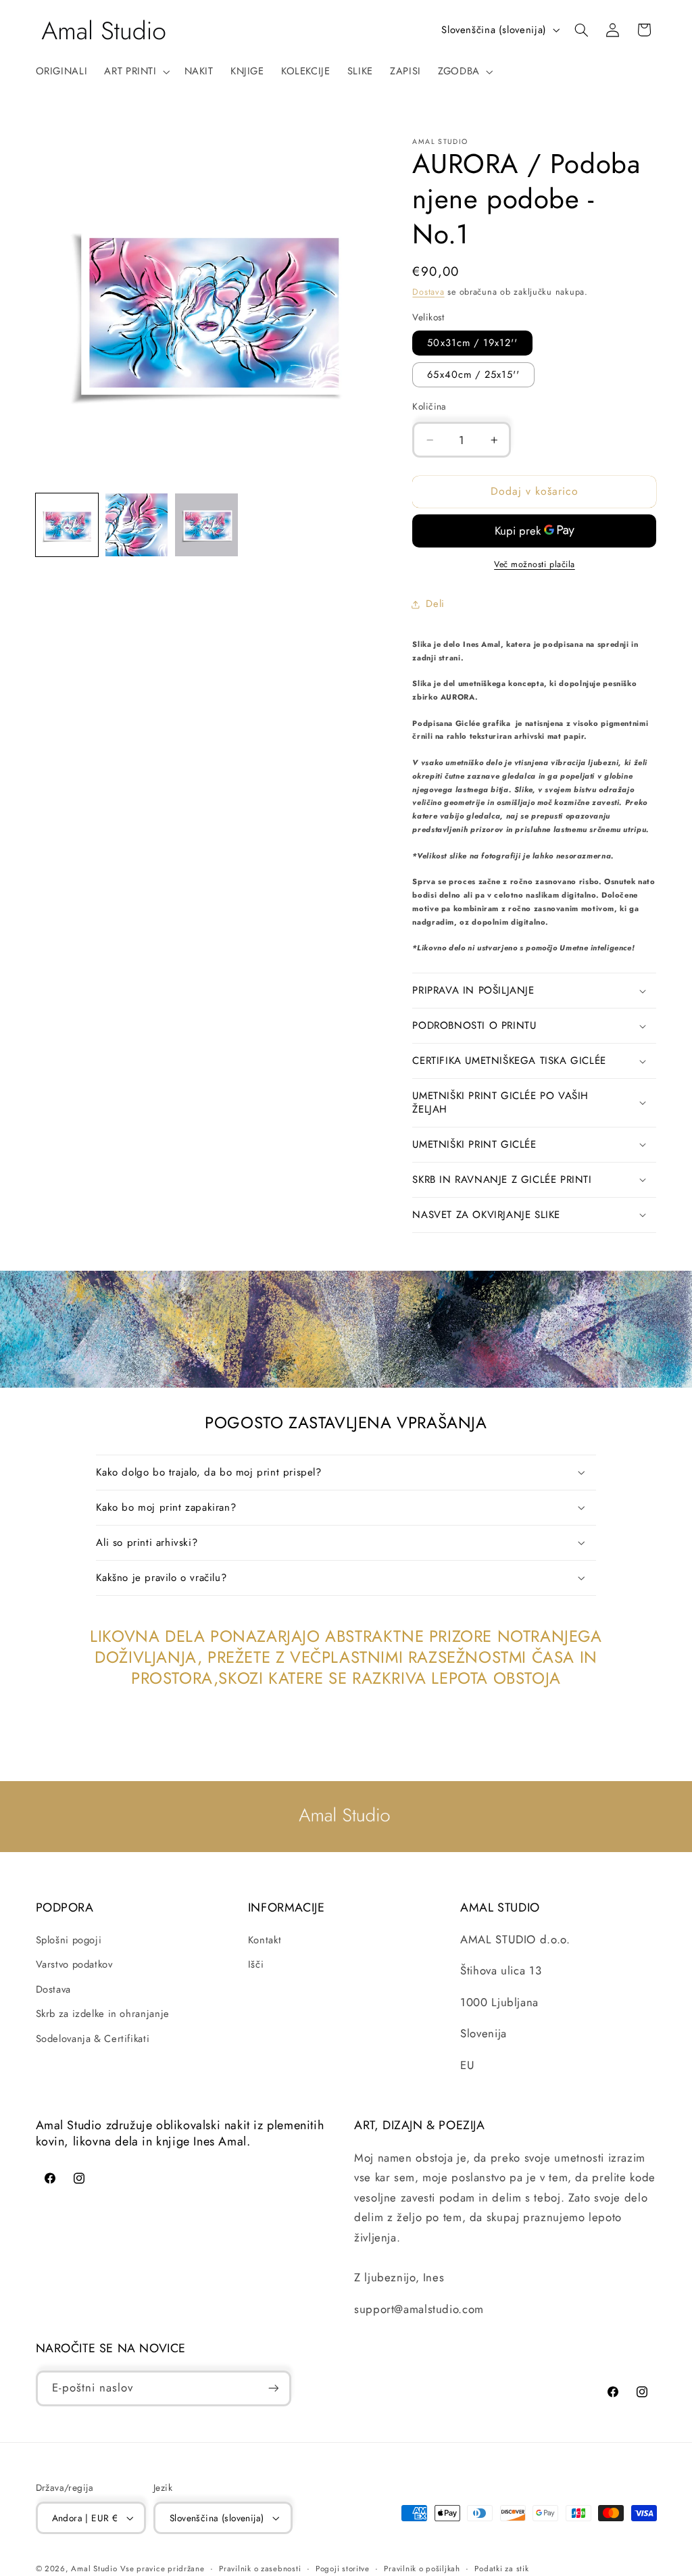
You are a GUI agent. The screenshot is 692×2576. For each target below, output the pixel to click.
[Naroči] (273, 2388)
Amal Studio (94, 2569)
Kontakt (265, 1940)
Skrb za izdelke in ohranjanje (103, 2014)
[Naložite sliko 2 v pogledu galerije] (137, 525)
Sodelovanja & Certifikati (93, 2039)
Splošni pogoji (69, 1940)
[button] (136, 72)
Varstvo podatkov (74, 1964)
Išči (256, 1964)
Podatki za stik (501, 2569)
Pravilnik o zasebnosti (260, 2569)
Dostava (428, 292)
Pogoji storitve (343, 2569)
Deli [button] (435, 604)
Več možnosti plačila (535, 564)
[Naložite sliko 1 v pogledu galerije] (67, 525)
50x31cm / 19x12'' (472, 343)
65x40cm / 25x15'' (473, 374)
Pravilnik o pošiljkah (422, 2569)
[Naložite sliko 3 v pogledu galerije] (206, 525)
